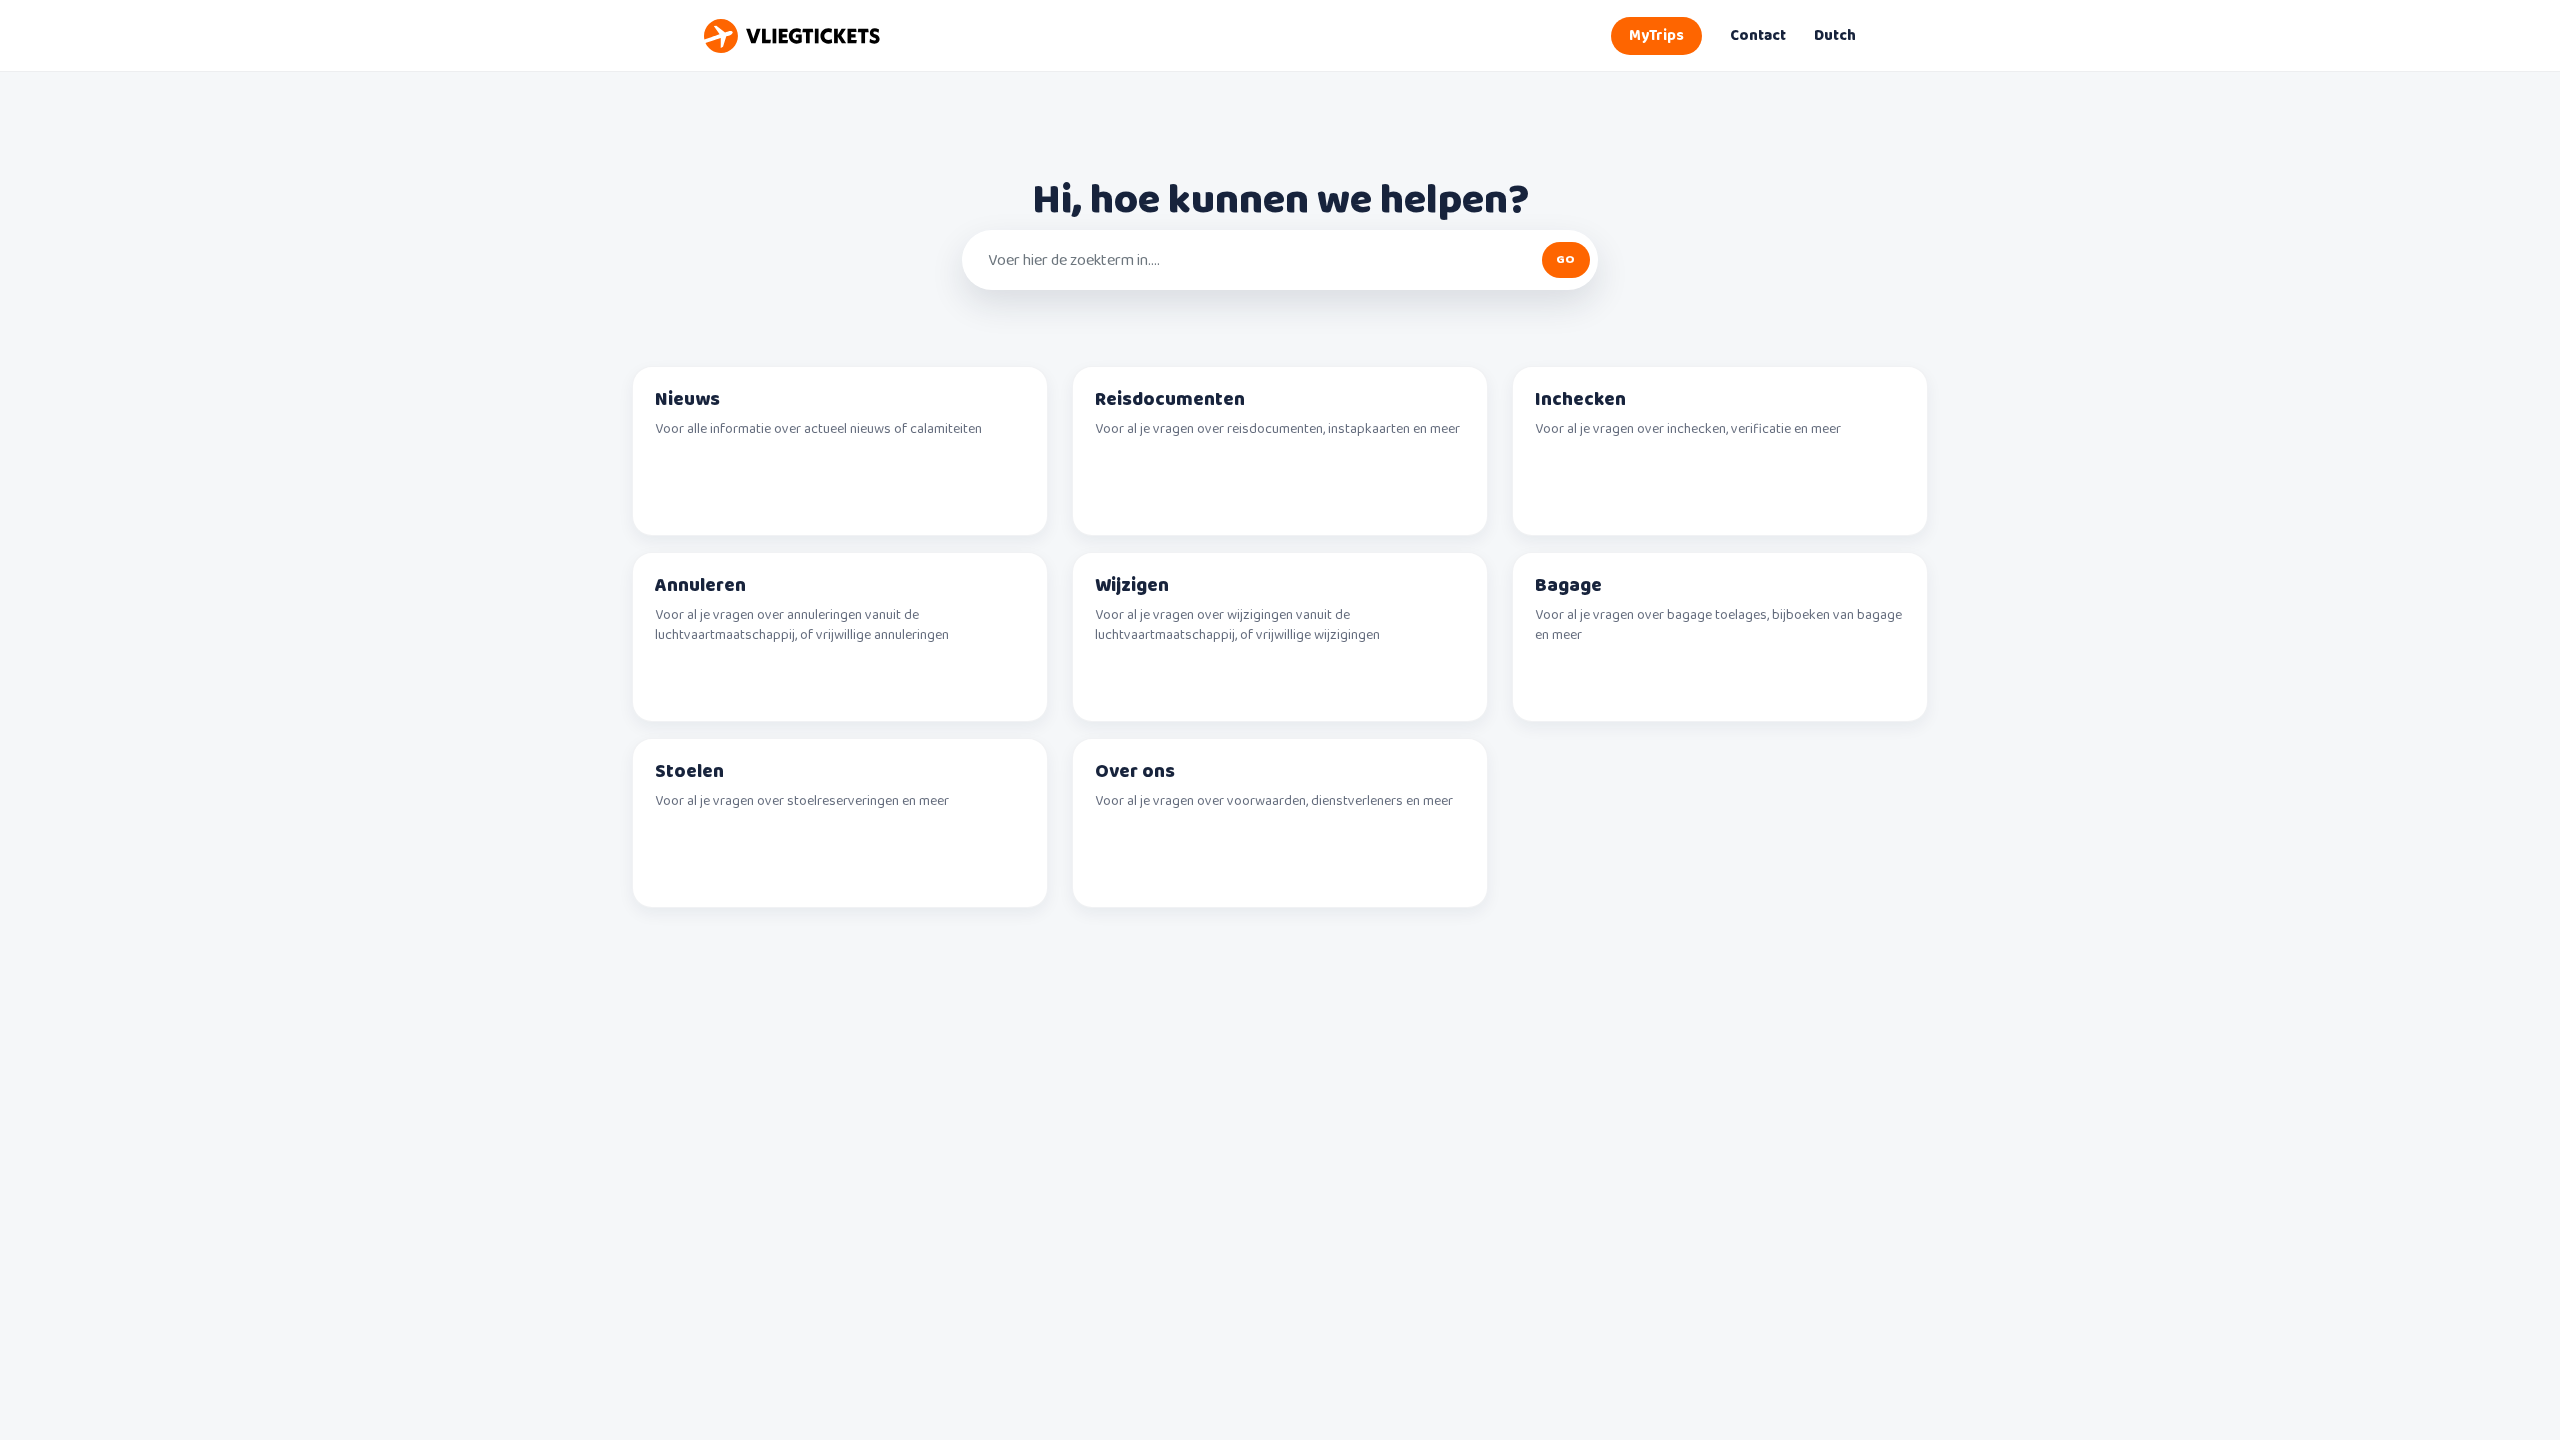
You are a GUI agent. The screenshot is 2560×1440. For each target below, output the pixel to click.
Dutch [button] (1835, 36)
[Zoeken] (1566, 260)
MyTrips (1656, 36)
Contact (1758, 36)
